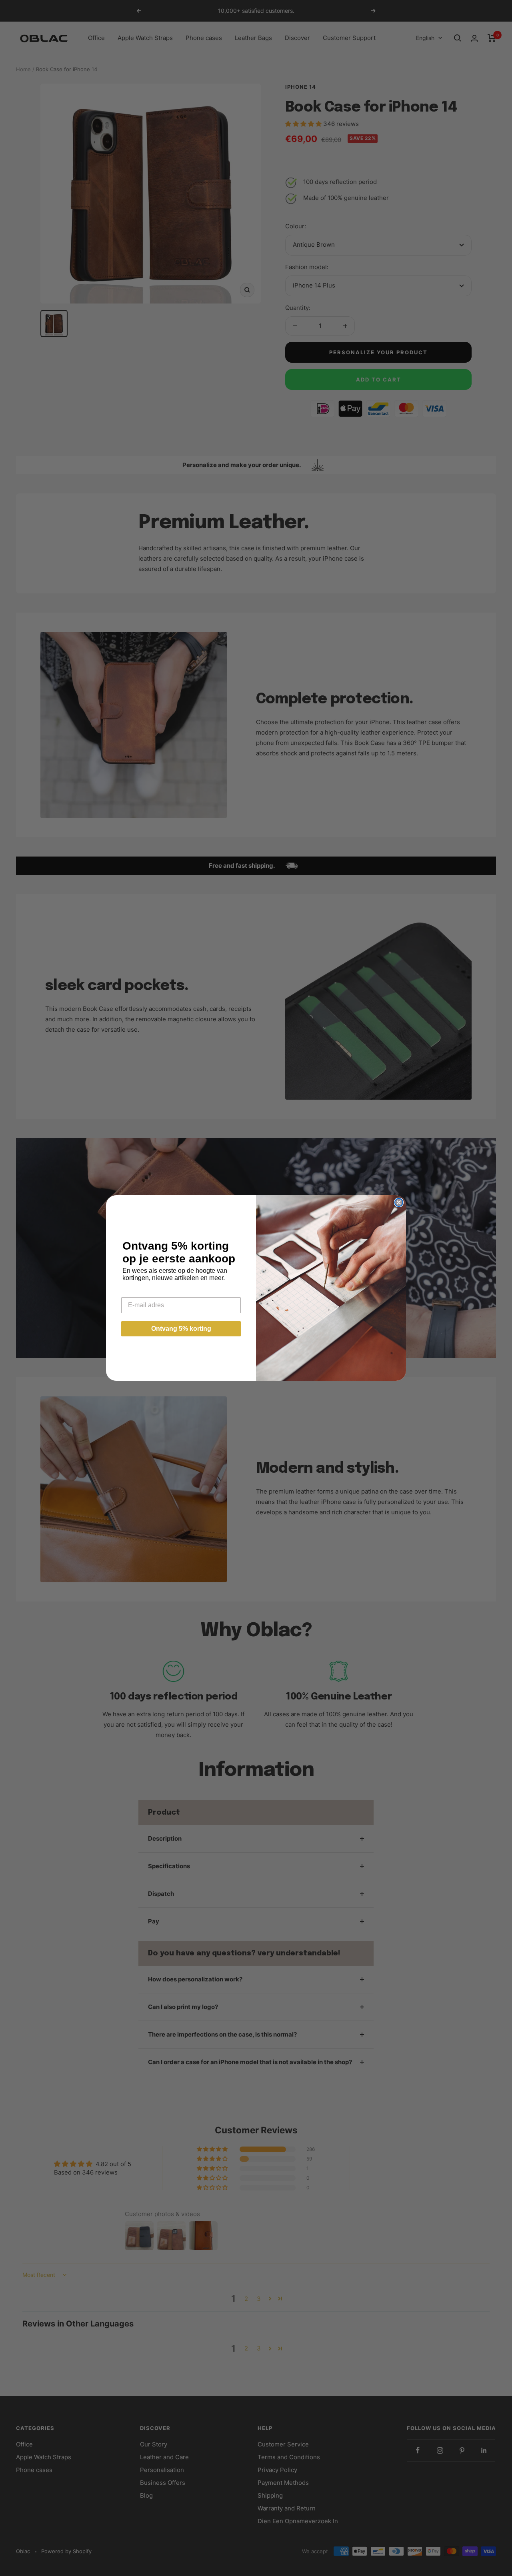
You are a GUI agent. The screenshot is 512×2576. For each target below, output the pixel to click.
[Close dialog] (399, 1202)
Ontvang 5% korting (181, 1329)
